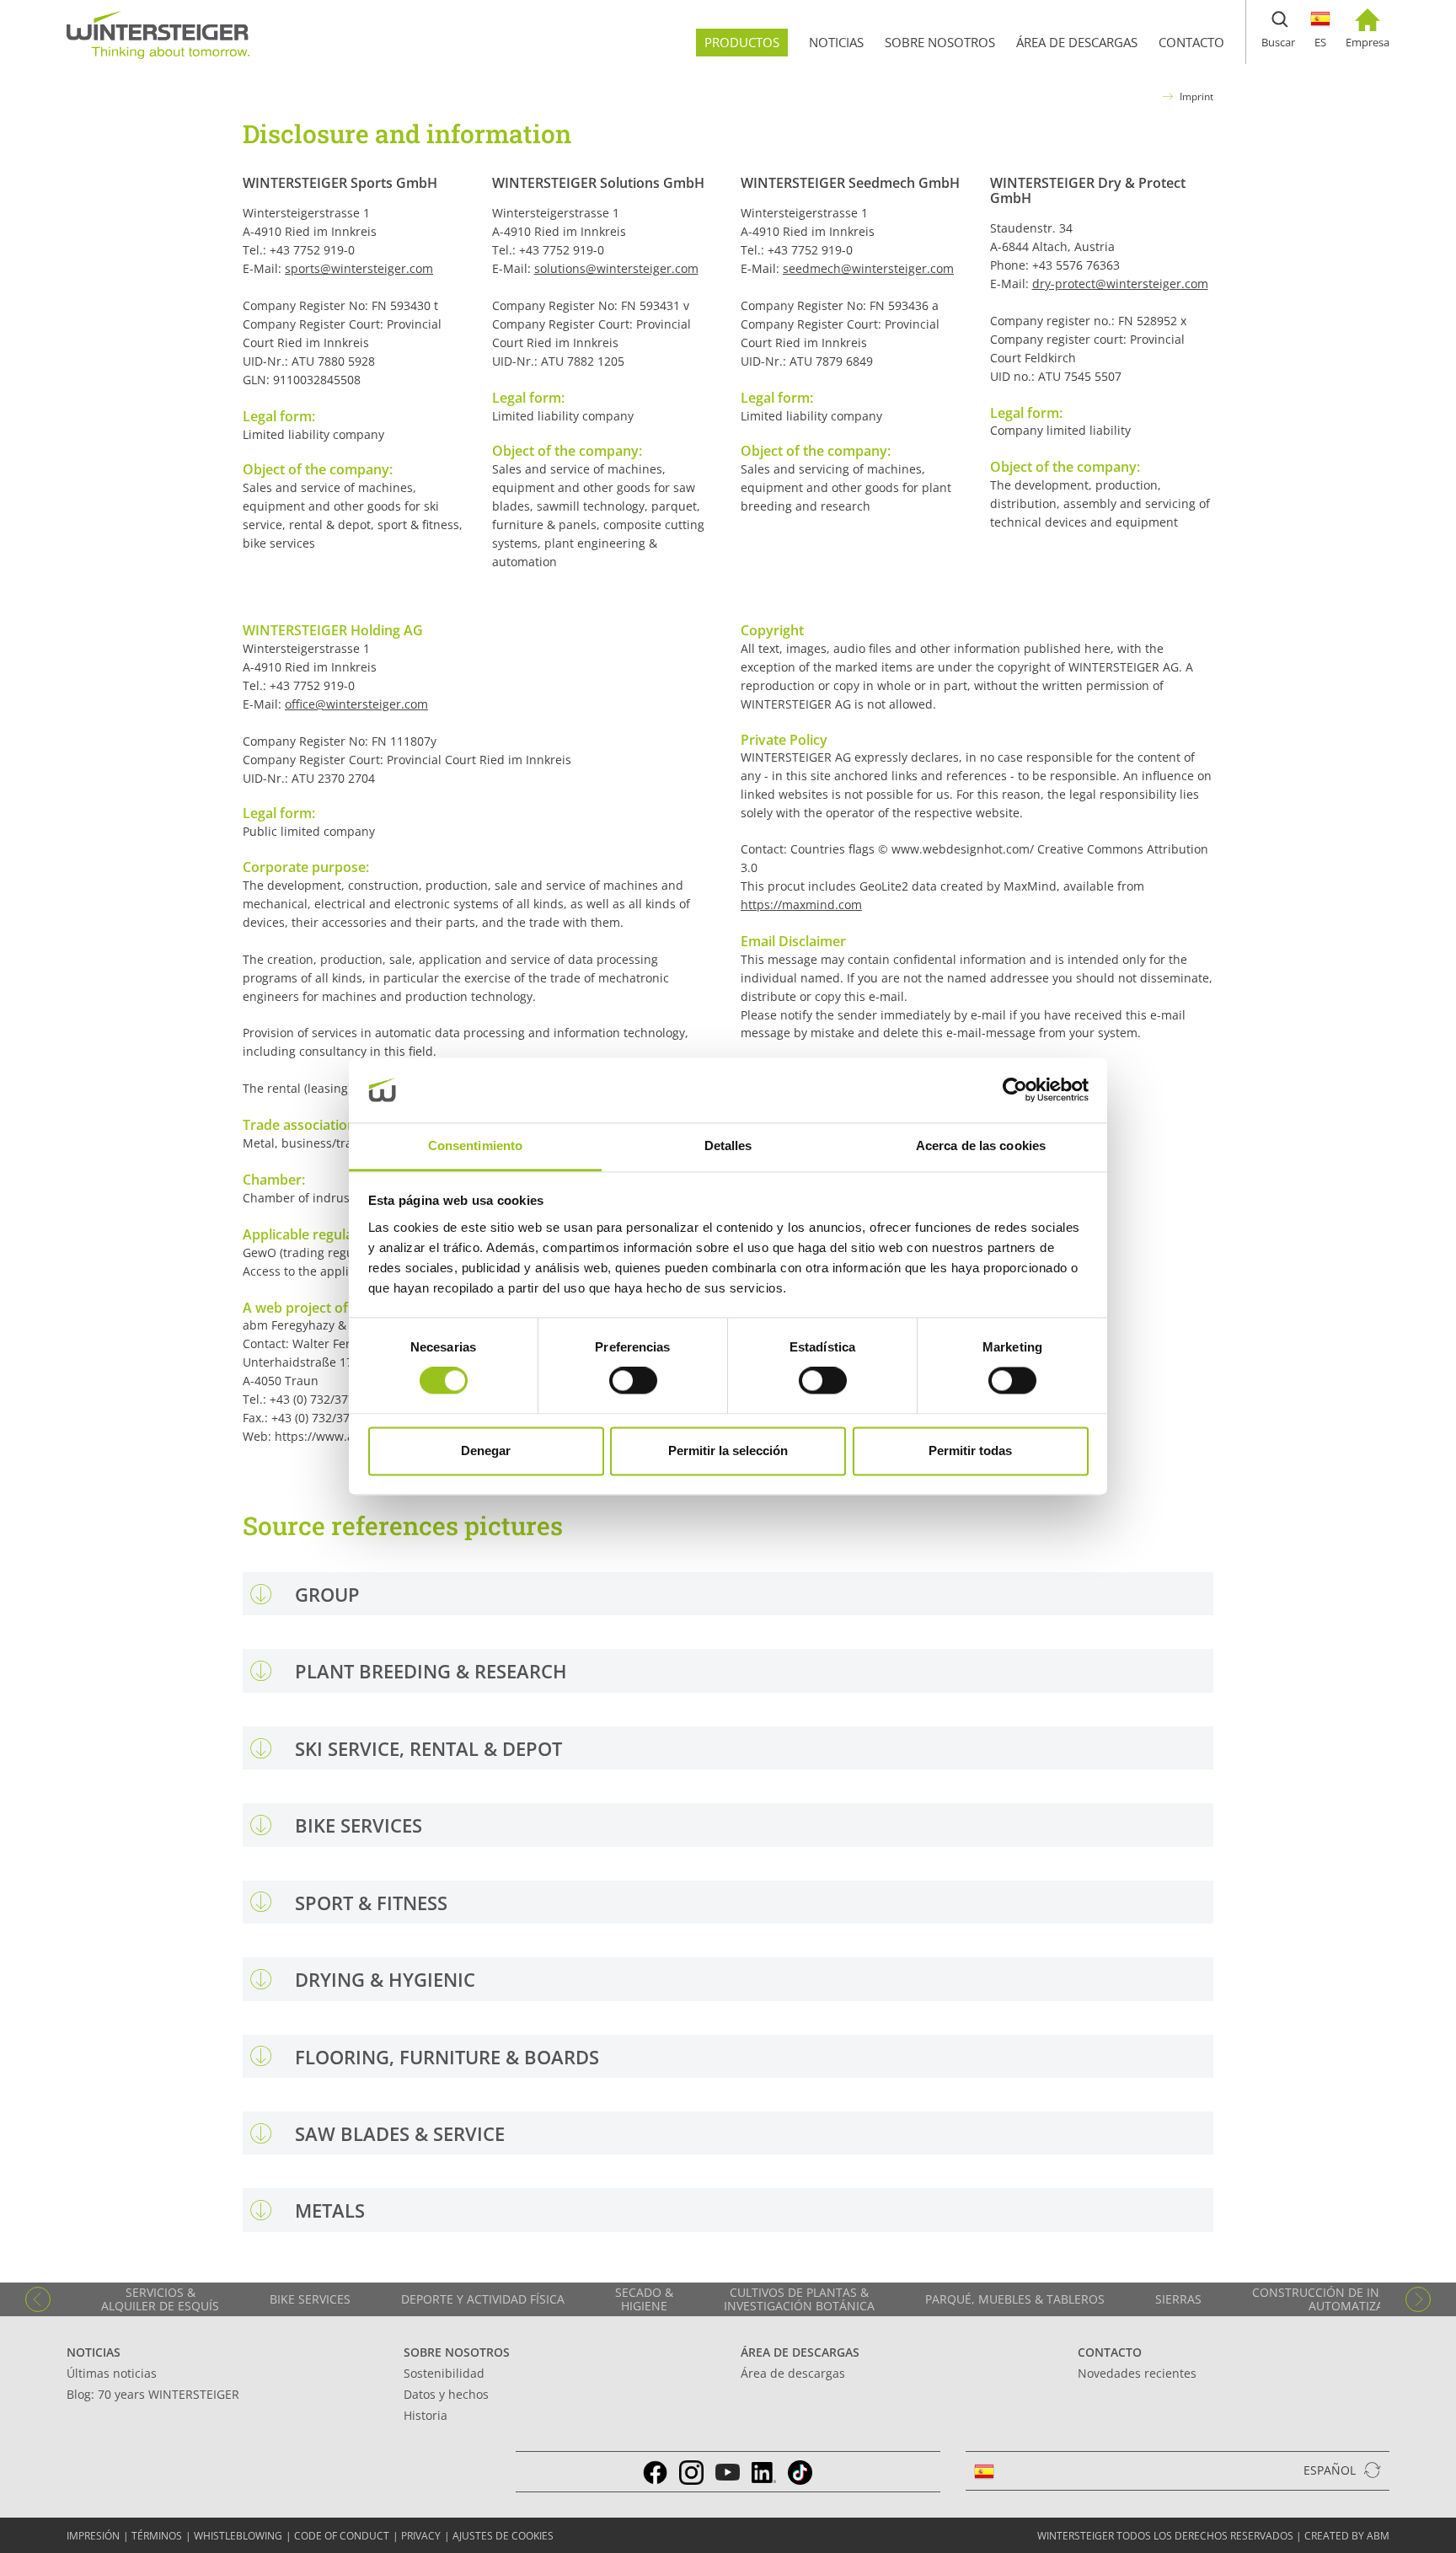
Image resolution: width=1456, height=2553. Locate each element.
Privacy (421, 2536)
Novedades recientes (1137, 2373)
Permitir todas (970, 1450)
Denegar (486, 1450)
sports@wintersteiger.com (359, 268)
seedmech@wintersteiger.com (868, 268)
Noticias (94, 2352)
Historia (426, 2415)
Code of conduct (342, 2536)
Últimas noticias (112, 2373)
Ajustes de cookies (503, 2536)
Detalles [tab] (728, 1145)
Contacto (1110, 2352)
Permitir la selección (728, 1450)
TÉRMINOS (157, 2536)
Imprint (1196, 96)
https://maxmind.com (801, 905)
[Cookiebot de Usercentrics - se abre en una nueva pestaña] (1015, 1090)
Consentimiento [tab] (475, 1145)
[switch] (633, 1381)
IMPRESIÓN (93, 2536)
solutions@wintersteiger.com (616, 268)
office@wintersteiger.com (356, 704)
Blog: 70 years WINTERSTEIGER (153, 2394)
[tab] (728, 1594)
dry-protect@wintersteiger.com (1120, 284)
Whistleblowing (238, 2536)
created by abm (1347, 2536)
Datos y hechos (446, 2394)
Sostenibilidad (444, 2373)
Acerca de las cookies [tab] (981, 1145)
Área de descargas (800, 2352)
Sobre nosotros (457, 2352)
